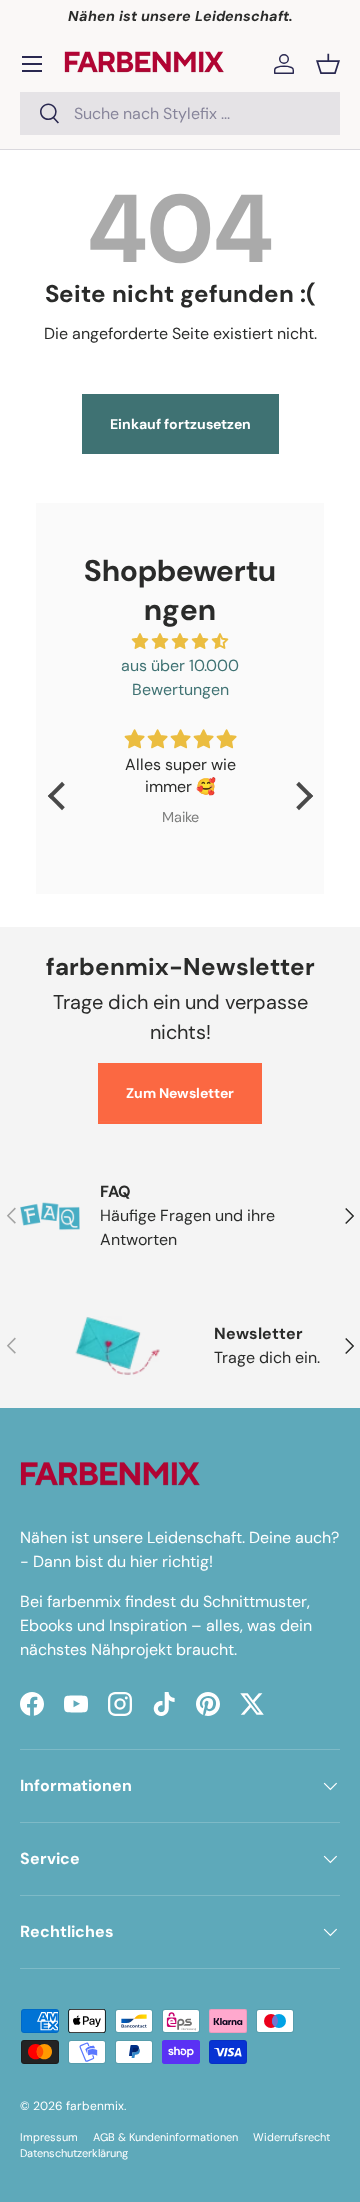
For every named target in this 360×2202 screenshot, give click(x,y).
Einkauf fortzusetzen (180, 424)
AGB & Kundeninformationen (165, 2137)
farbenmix (95, 2106)
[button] (328, 64)
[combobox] (180, 113)
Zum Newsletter (180, 1093)
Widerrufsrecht (291, 2137)
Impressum (49, 2137)
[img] (180, 641)
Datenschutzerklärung (74, 2153)
